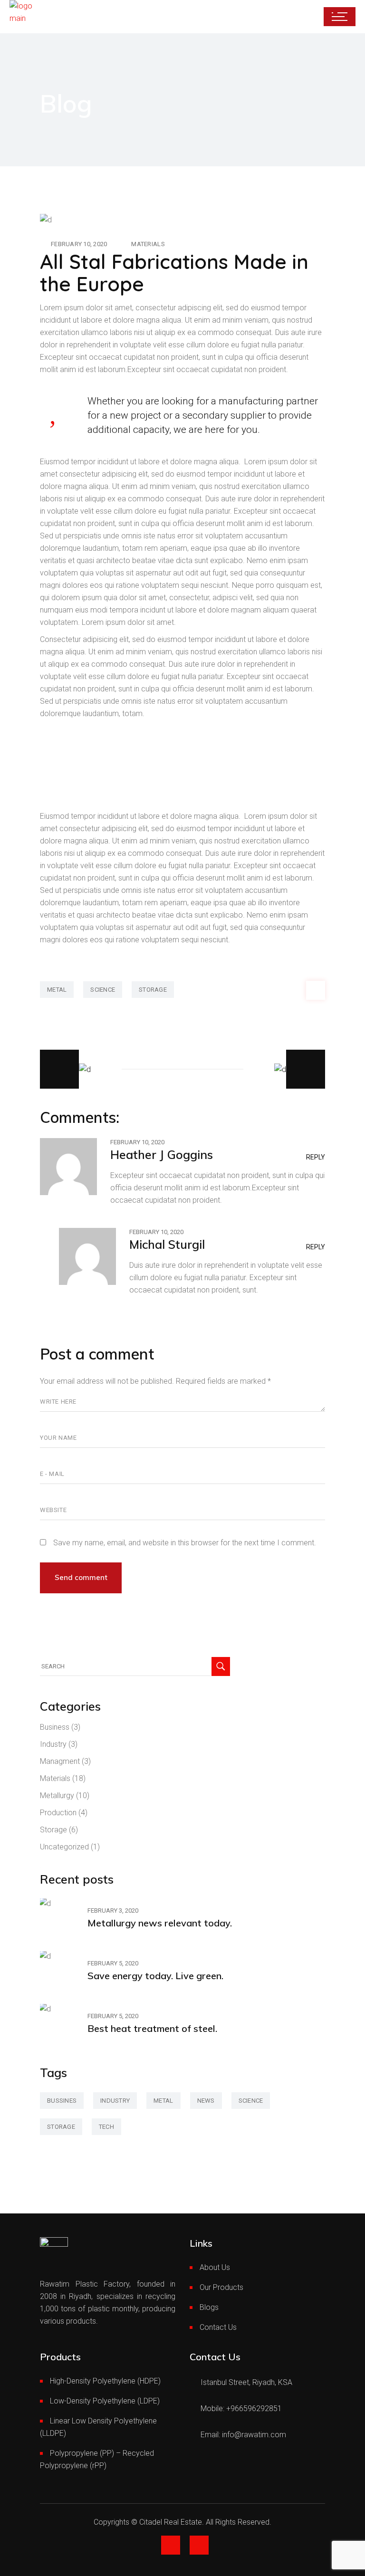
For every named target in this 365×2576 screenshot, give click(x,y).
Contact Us (218, 2327)
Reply (316, 1157)
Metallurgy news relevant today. (160, 1923)
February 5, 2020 (113, 1963)
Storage (53, 1830)
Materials (148, 244)
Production (58, 1813)
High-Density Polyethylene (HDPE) (105, 2381)
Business (55, 1727)
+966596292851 (254, 2408)
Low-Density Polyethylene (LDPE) (105, 2401)
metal (57, 990)
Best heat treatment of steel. (152, 2028)
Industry (53, 1744)
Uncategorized (64, 1847)
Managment (60, 1761)
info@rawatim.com (254, 2435)
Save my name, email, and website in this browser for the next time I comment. (185, 1543)
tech (106, 2127)
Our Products (221, 2287)
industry (115, 2101)
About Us (215, 2267)
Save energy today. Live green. (155, 1976)
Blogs (209, 2307)
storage (153, 990)
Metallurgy (57, 1796)
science (103, 990)
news (206, 2101)
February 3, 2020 (113, 1910)
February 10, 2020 (79, 244)
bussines (62, 2101)
